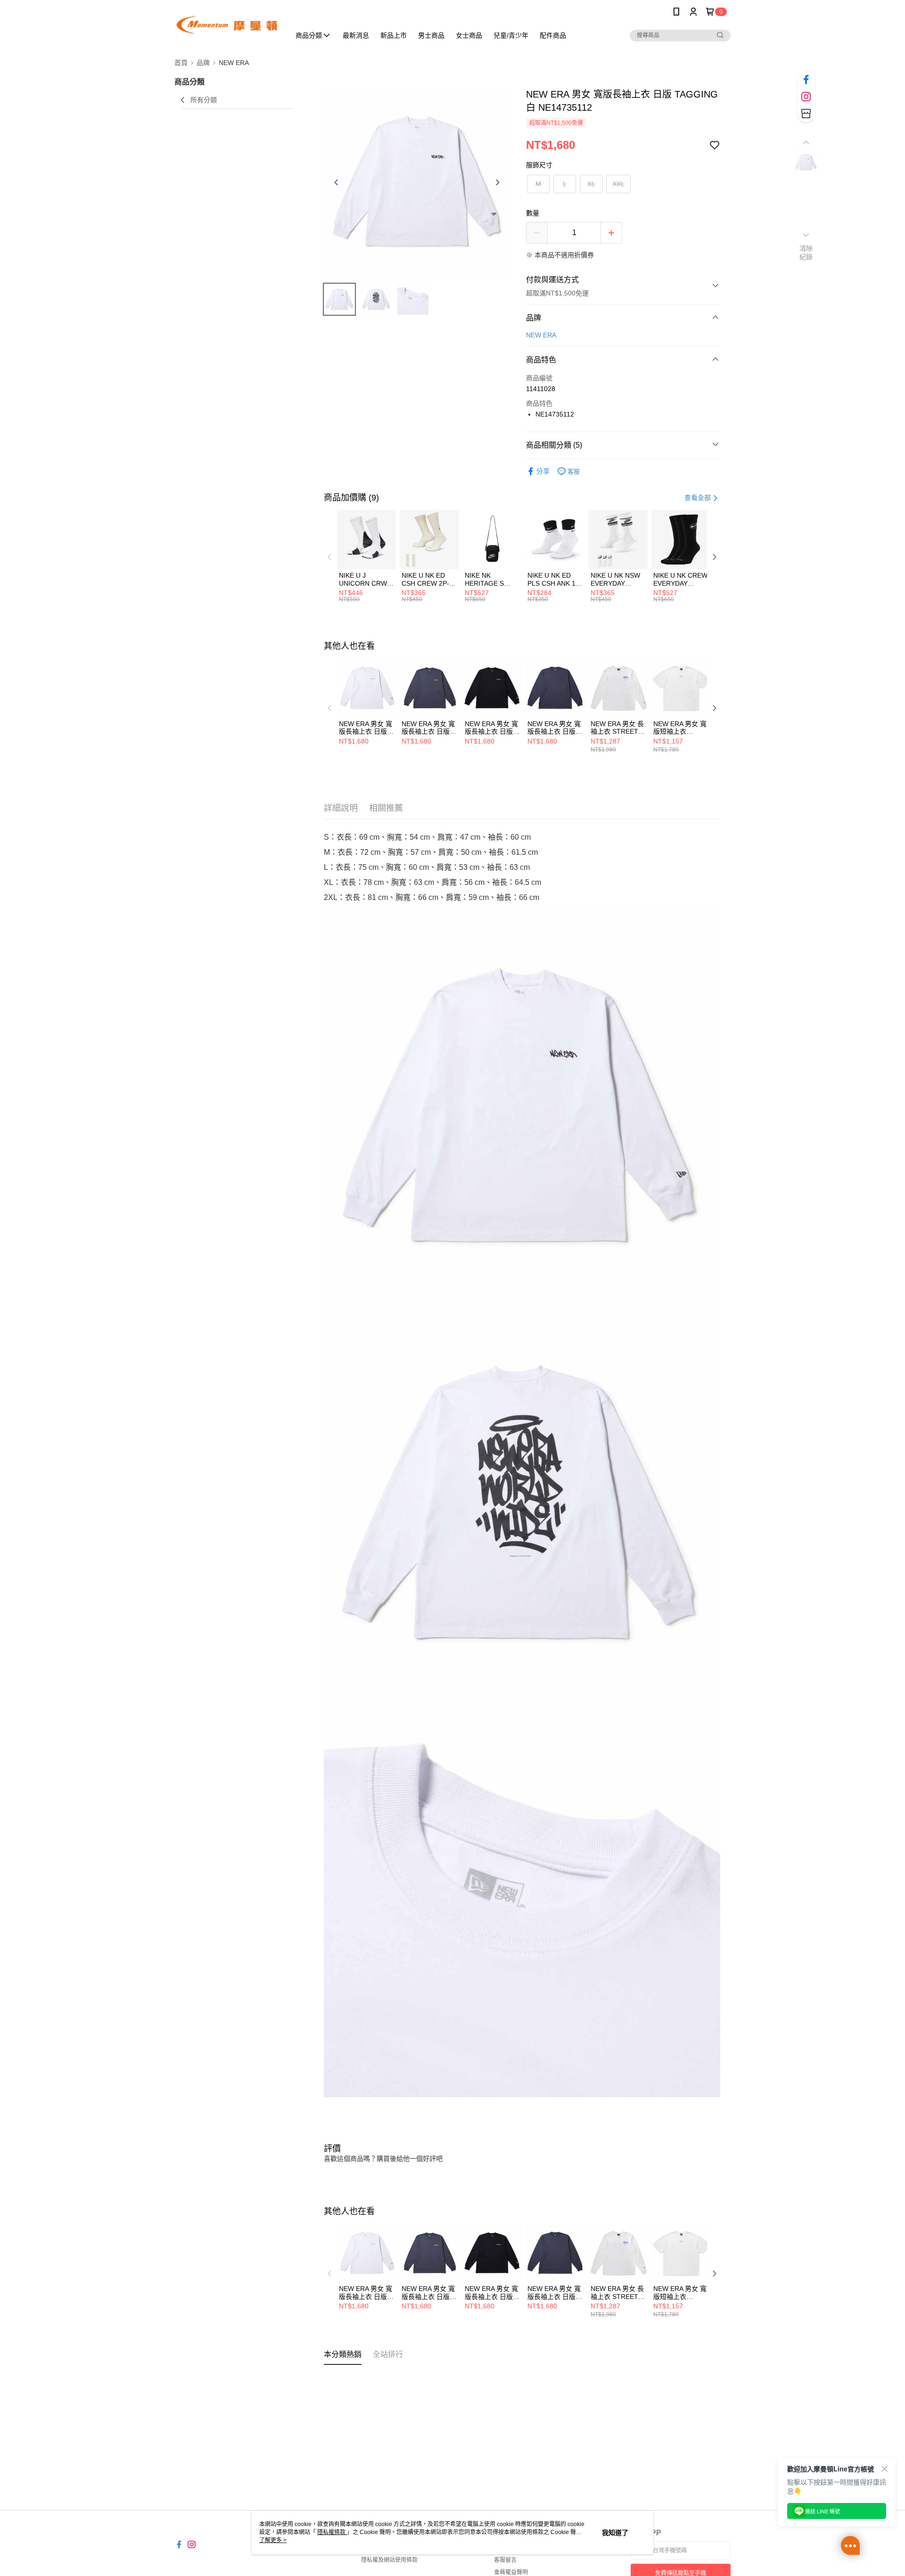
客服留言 (505, 2560)
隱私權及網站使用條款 (389, 2560)
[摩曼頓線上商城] (227, 25)
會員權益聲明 (511, 2572)
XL (591, 184)
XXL (618, 184)
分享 (543, 471)
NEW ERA (541, 335)
